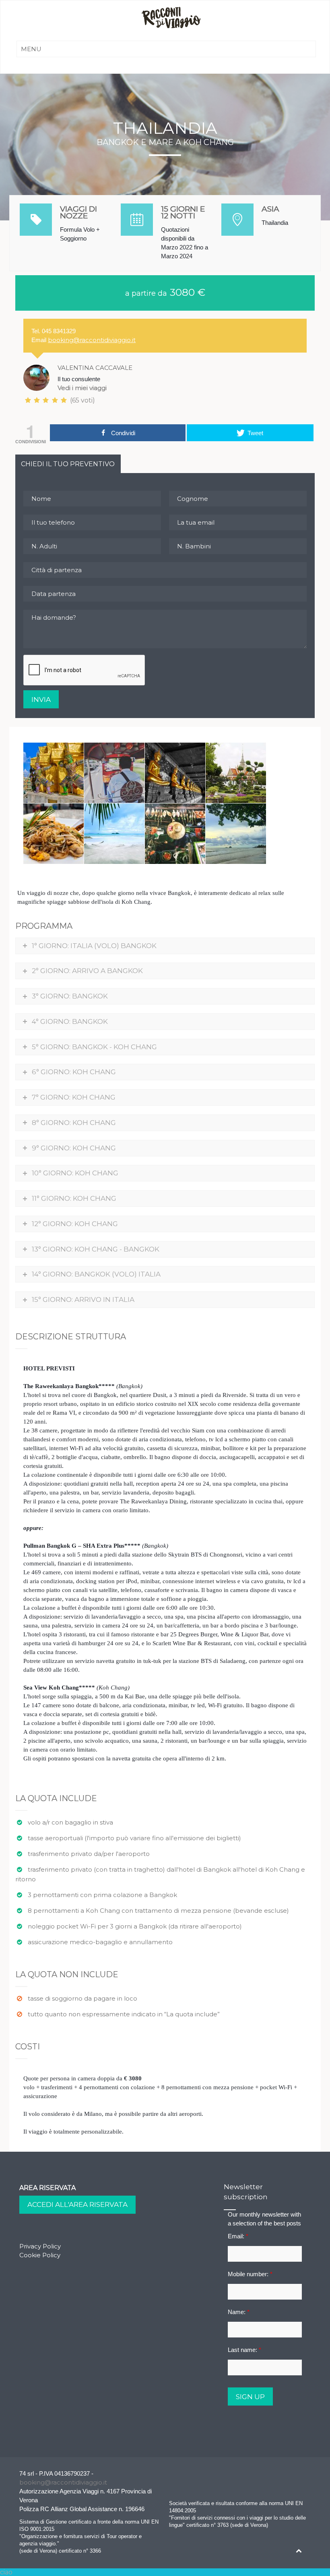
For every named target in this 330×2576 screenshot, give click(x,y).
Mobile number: (250, 2274)
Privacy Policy (40, 2246)
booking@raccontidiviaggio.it (92, 340)
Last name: (244, 2350)
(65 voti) (82, 400)
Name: (239, 2312)
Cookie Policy (40, 2255)
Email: (238, 2236)
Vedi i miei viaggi (82, 388)
